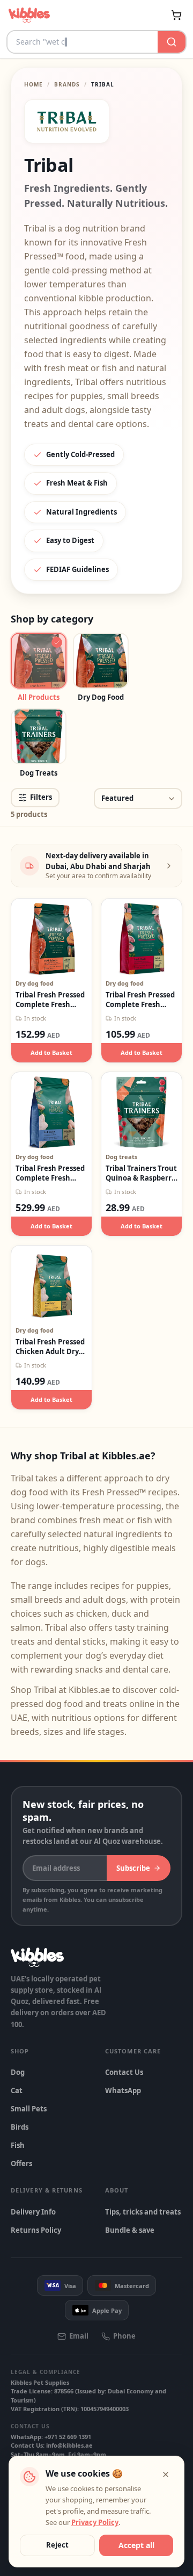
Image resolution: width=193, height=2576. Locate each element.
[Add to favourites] (63, 919)
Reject (57, 2545)
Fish (18, 2145)
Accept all (136, 2545)
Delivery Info (33, 2212)
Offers (21, 2163)
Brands (67, 84)
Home (34, 84)
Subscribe (133, 1868)
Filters (41, 797)
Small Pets (29, 2109)
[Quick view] (40, 919)
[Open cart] (176, 15)
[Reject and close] (166, 2474)
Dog (18, 2072)
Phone (124, 2336)
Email (79, 2336)
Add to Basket (51, 1052)
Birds (20, 2127)
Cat (17, 2090)
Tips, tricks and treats (143, 2212)
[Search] (172, 42)
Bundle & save (130, 2230)
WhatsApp (123, 2090)
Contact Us (124, 2072)
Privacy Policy (95, 2522)
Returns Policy (36, 2230)
